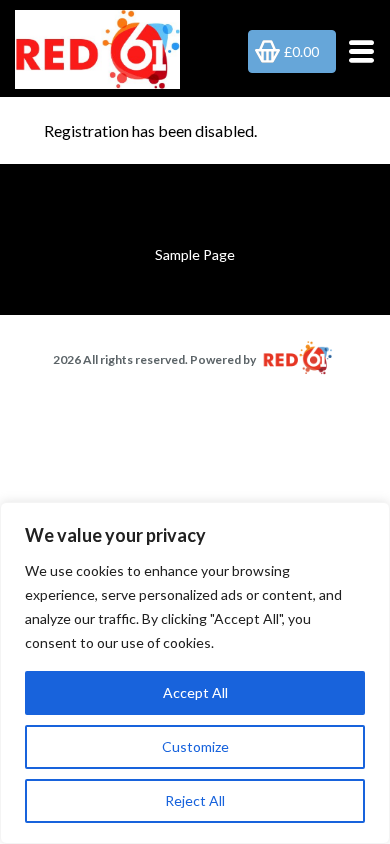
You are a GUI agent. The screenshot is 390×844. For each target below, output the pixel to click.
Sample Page (195, 254)
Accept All (195, 692)
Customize (195, 746)
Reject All (195, 800)
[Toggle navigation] (355, 51)
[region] (195, 673)
